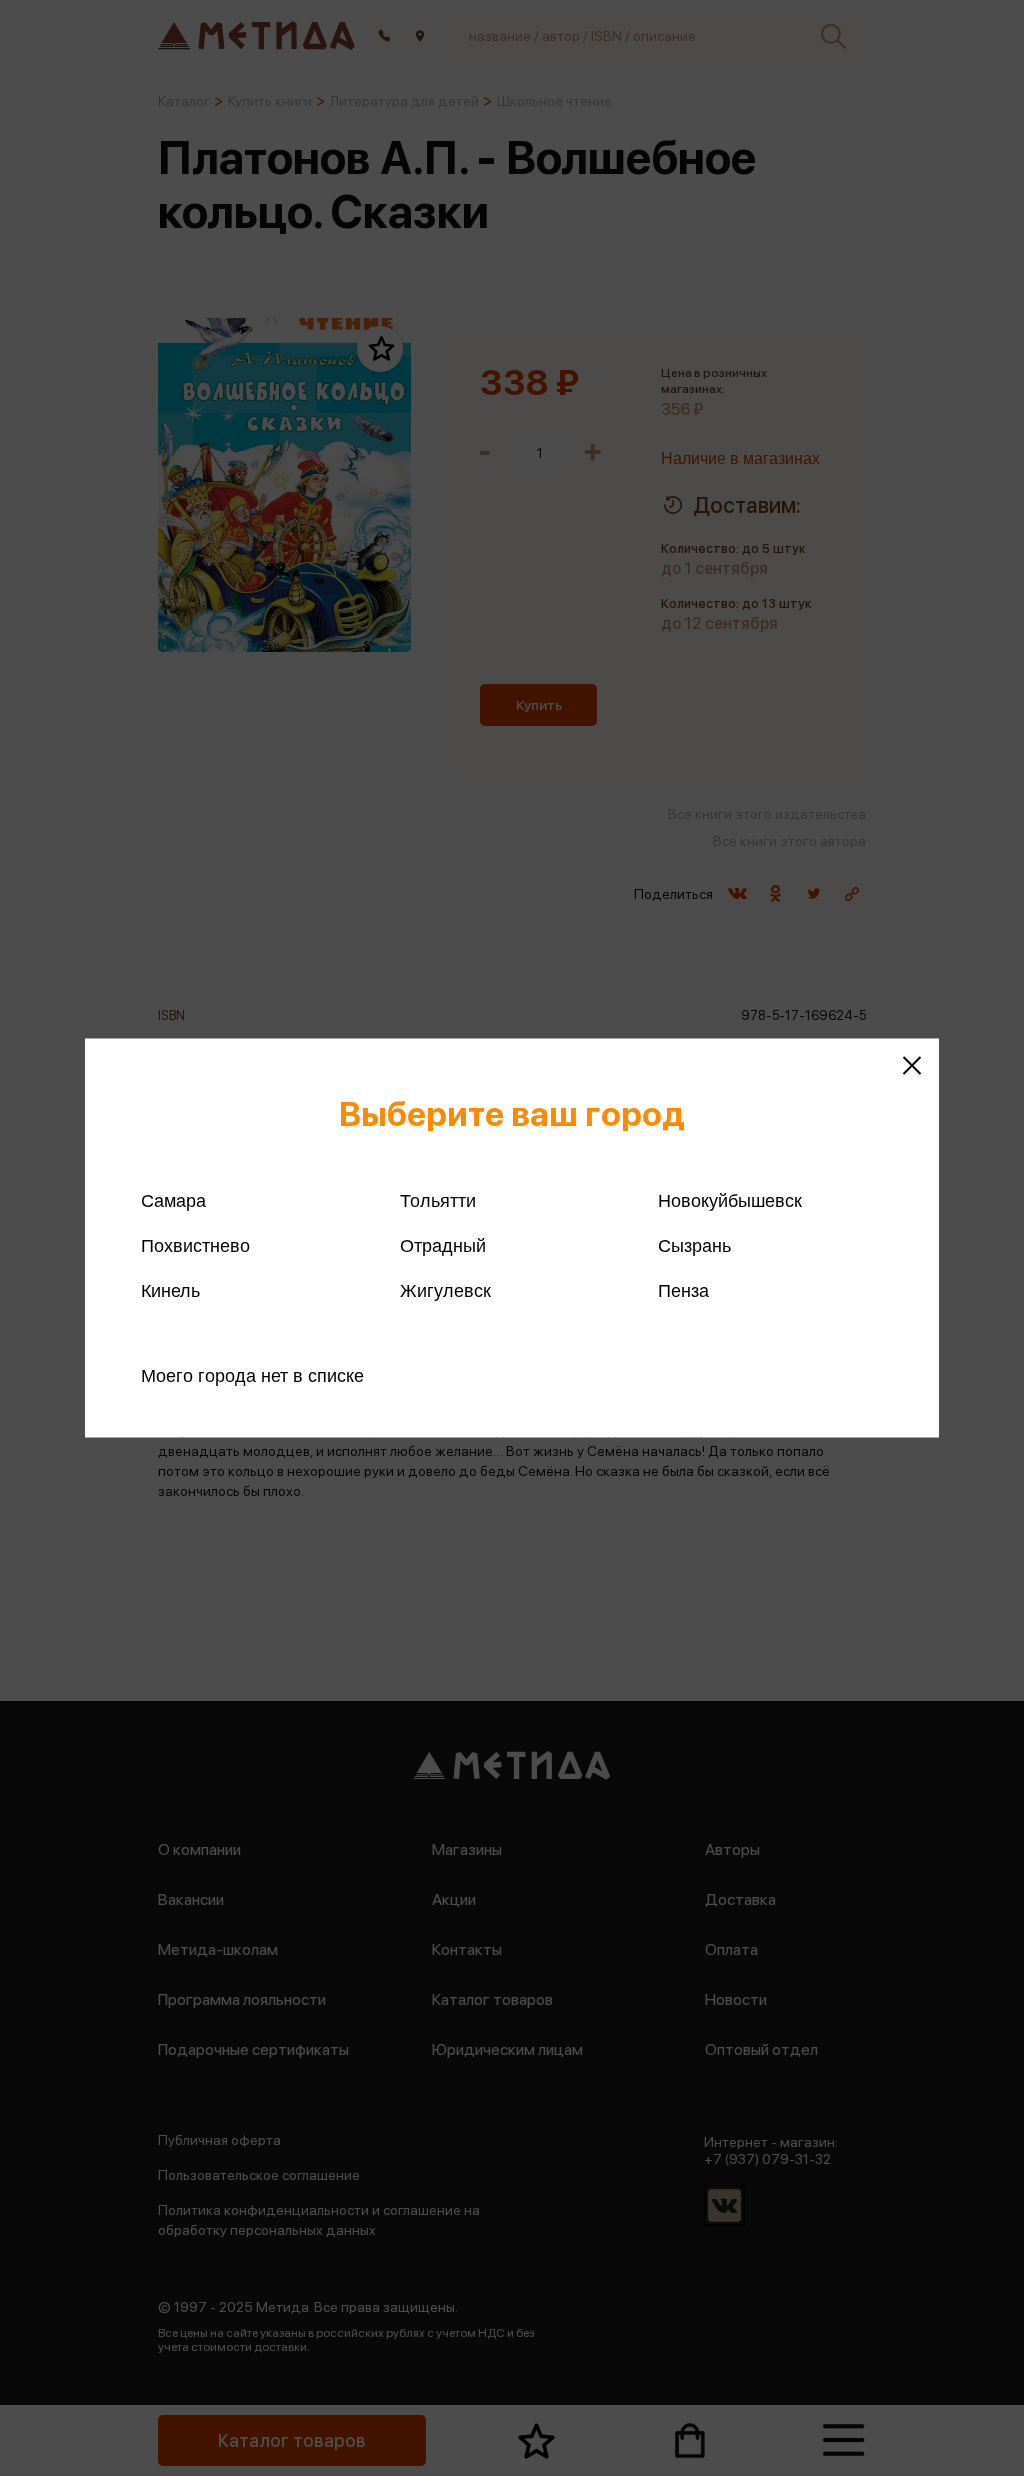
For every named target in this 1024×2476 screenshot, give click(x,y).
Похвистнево (195, 1246)
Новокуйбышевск (730, 1201)
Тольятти (438, 1201)
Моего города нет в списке (252, 1376)
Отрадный (443, 1246)
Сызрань (694, 1246)
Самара (173, 1201)
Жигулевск (445, 1291)
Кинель (170, 1291)
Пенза (683, 1291)
